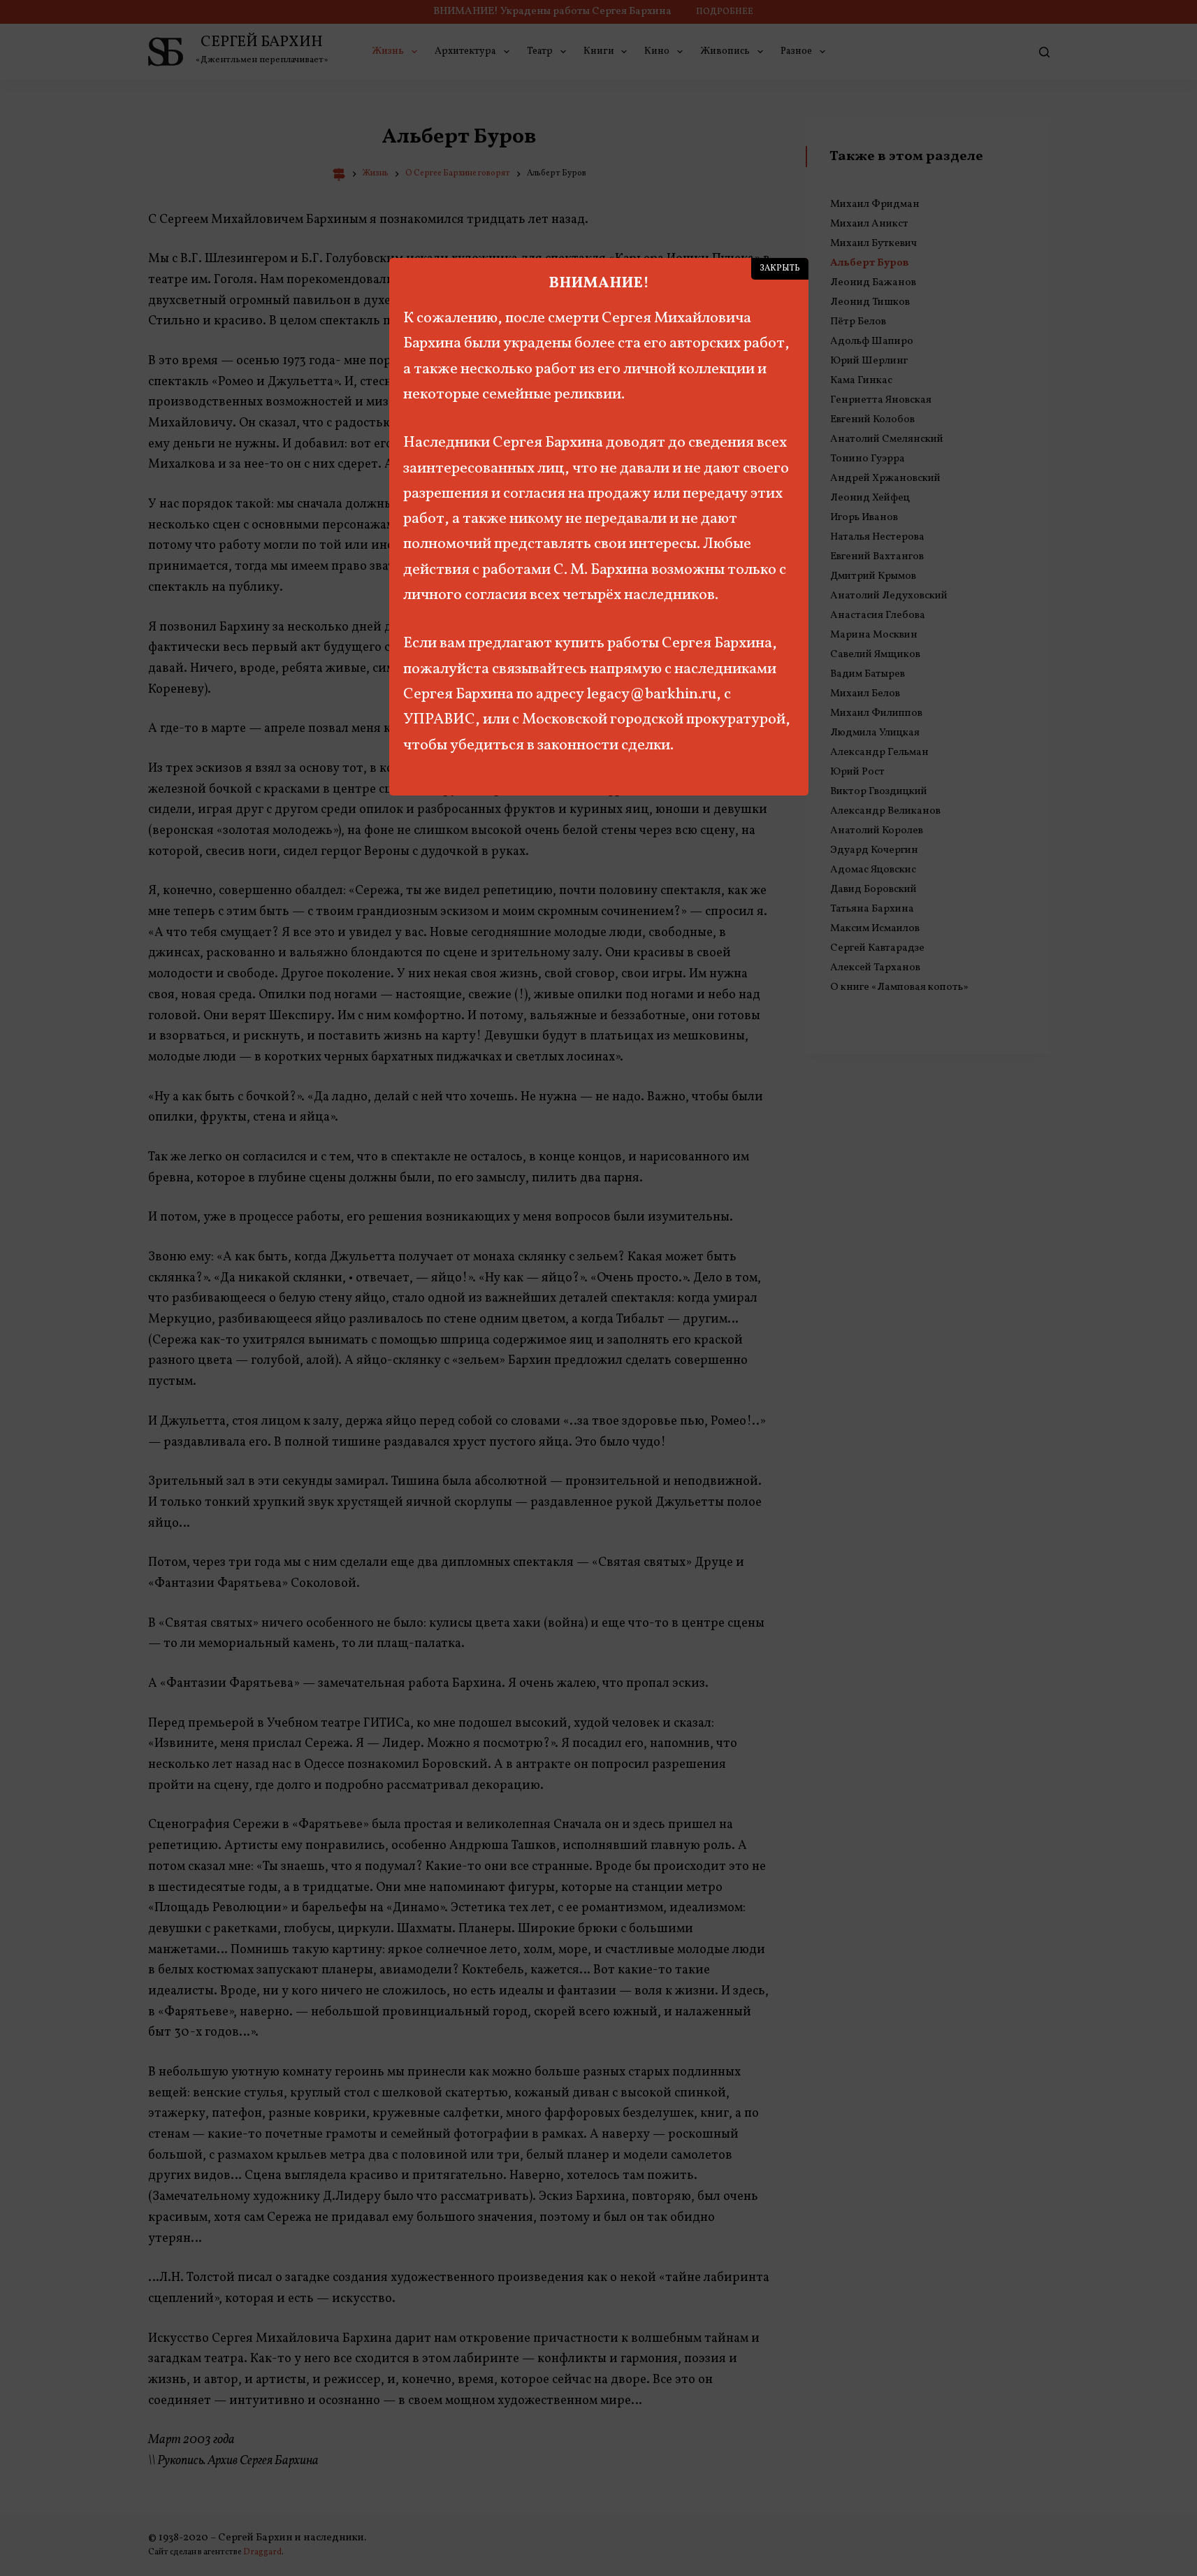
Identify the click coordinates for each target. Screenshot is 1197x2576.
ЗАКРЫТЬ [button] (780, 268)
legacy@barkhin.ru (652, 695)
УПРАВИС (439, 720)
